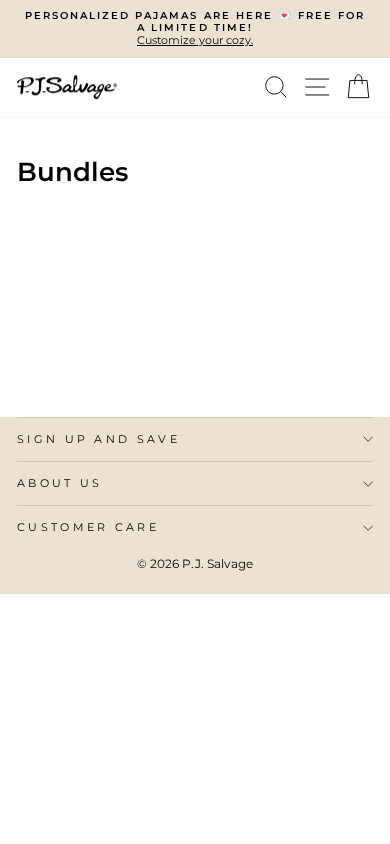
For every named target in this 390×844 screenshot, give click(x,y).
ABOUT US (60, 483)
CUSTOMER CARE (88, 527)
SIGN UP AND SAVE (98, 439)
